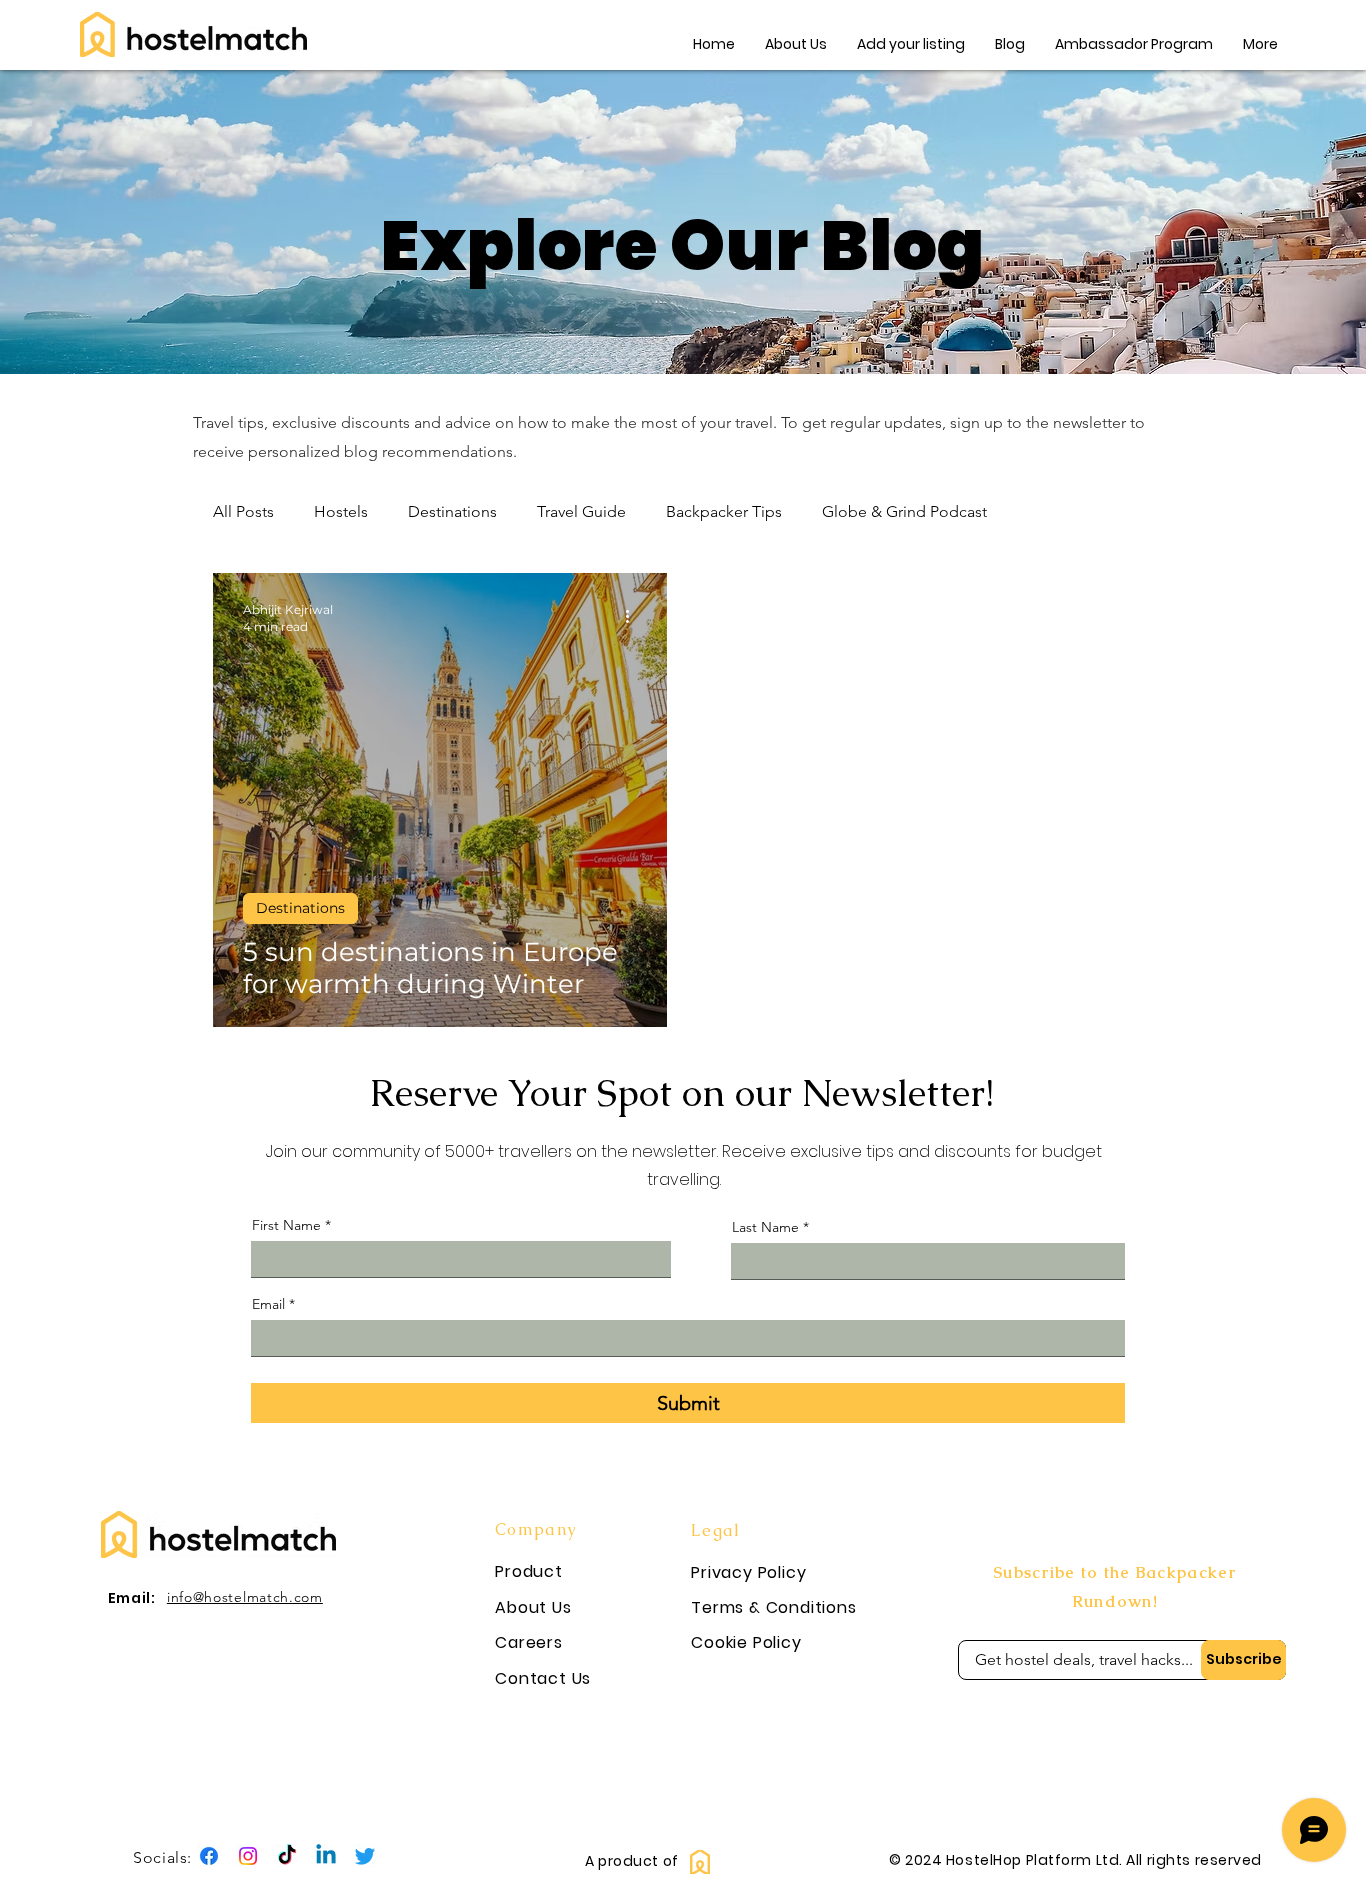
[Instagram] (248, 1856)
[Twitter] (365, 1856)
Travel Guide (581, 511)
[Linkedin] (326, 1856)
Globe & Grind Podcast (904, 511)
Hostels (341, 511)
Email (268, 1304)
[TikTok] (287, 1856)
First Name (286, 1225)
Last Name (765, 1227)
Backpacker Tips (724, 511)
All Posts (243, 511)
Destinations (452, 511)
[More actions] (634, 617)
